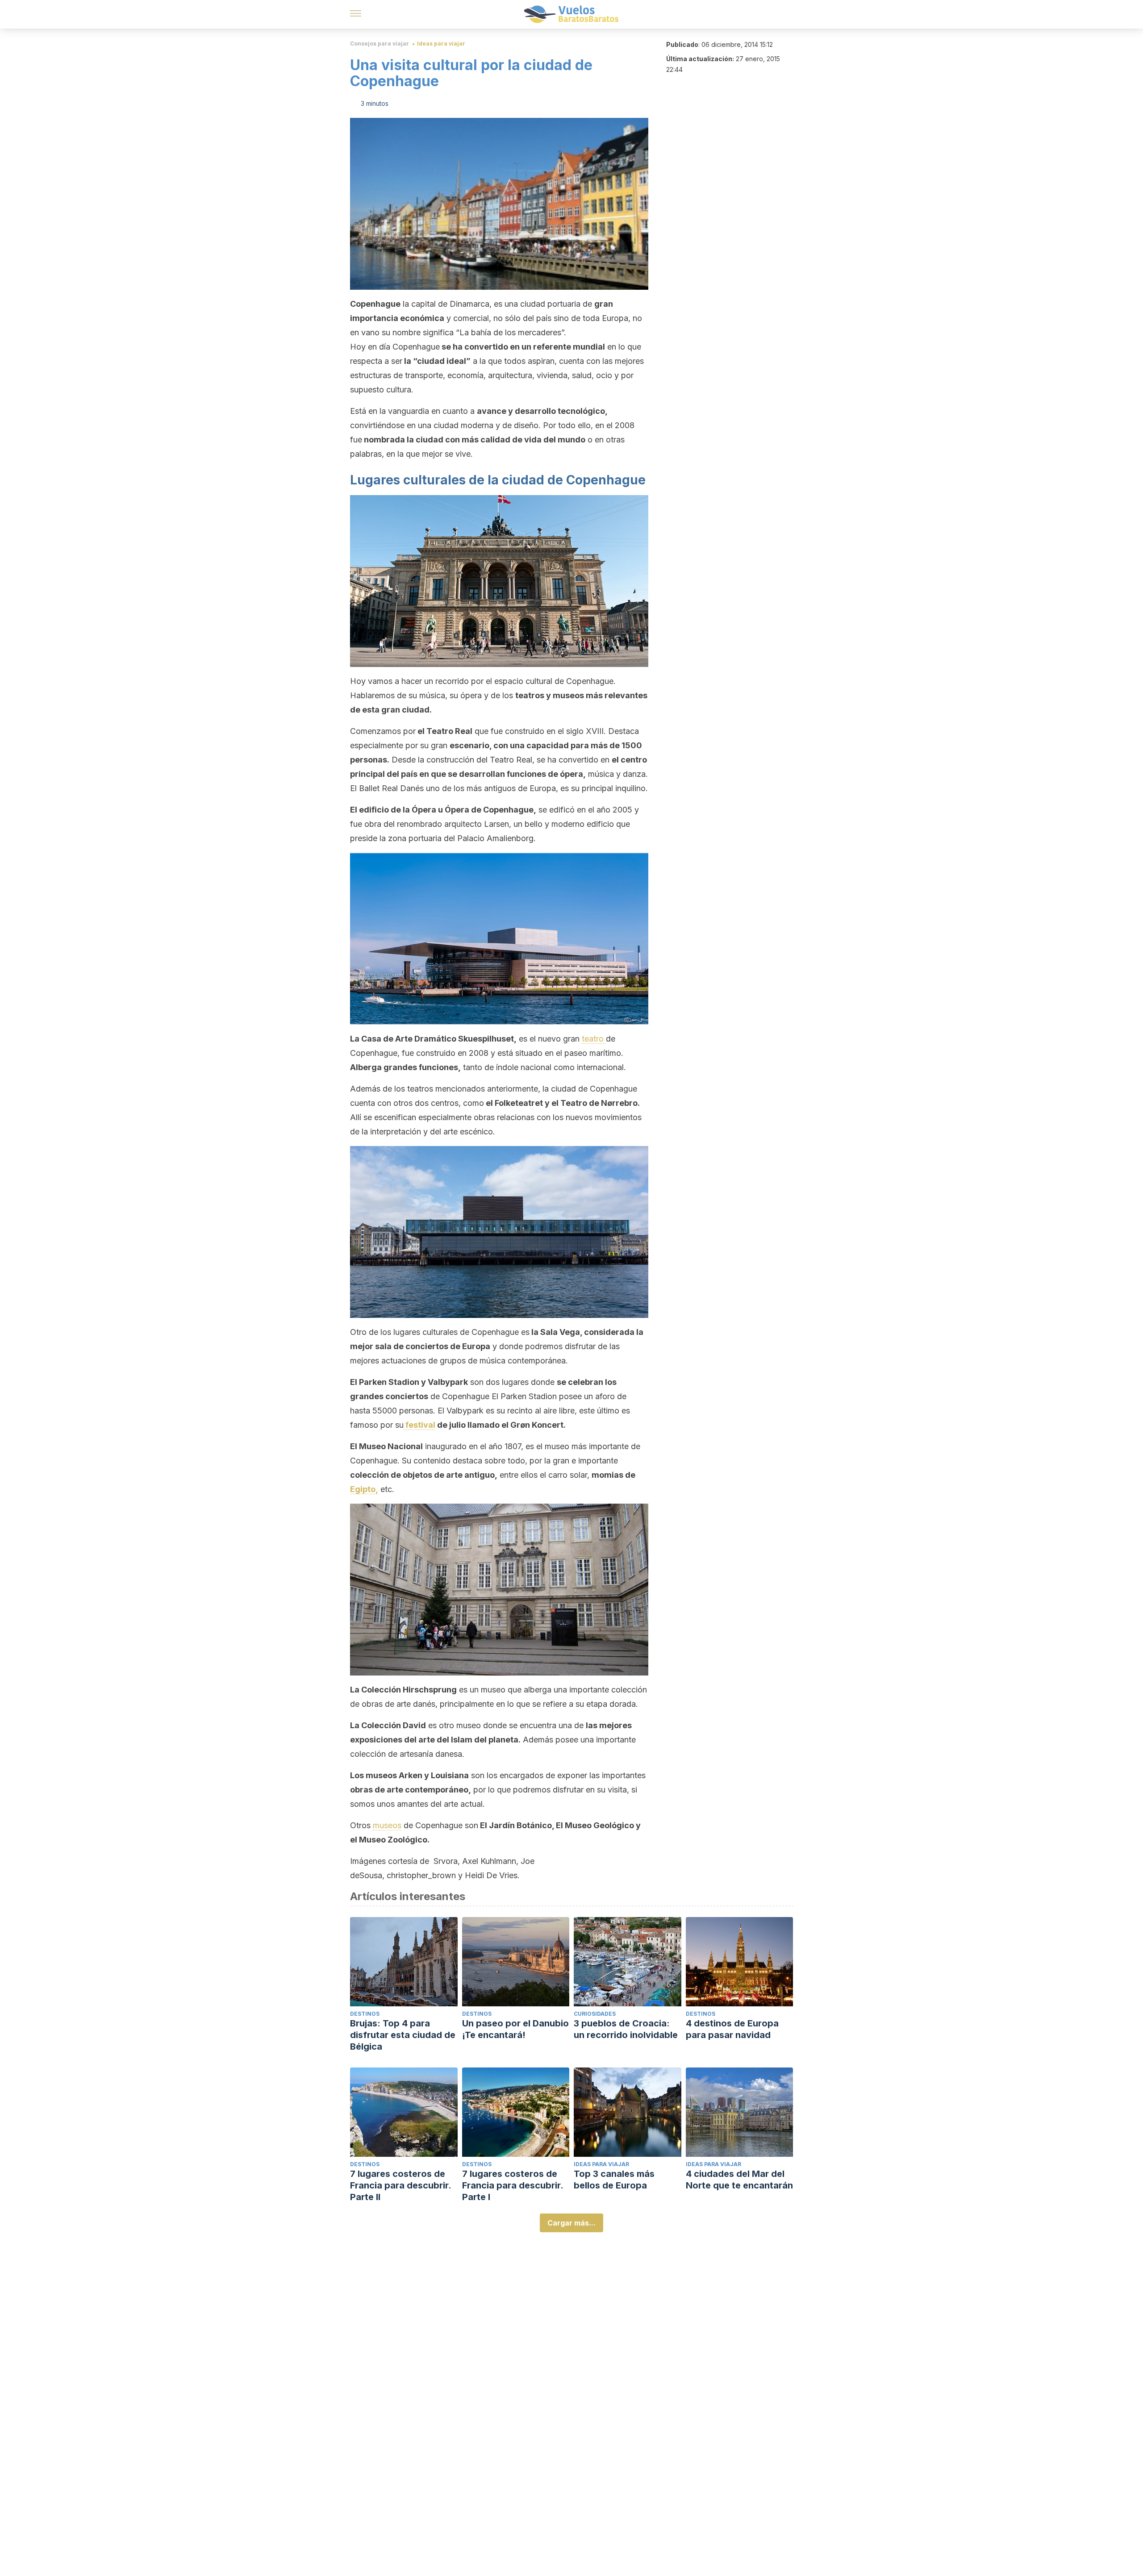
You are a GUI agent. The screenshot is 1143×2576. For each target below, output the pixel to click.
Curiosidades (595, 2014)
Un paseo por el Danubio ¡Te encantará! (515, 2029)
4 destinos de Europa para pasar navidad (732, 2029)
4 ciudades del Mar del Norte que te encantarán (739, 2180)
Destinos (365, 2014)
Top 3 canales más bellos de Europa (614, 2180)
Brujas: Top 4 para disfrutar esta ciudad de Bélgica (403, 2035)
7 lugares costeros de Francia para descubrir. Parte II (400, 2185)
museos (387, 1825)
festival (419, 1425)
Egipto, (364, 1489)
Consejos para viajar (380, 44)
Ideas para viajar (441, 44)
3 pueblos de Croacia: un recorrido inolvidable (626, 2029)
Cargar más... (571, 2223)
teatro (594, 1039)
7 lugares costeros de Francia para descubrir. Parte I (513, 2185)
